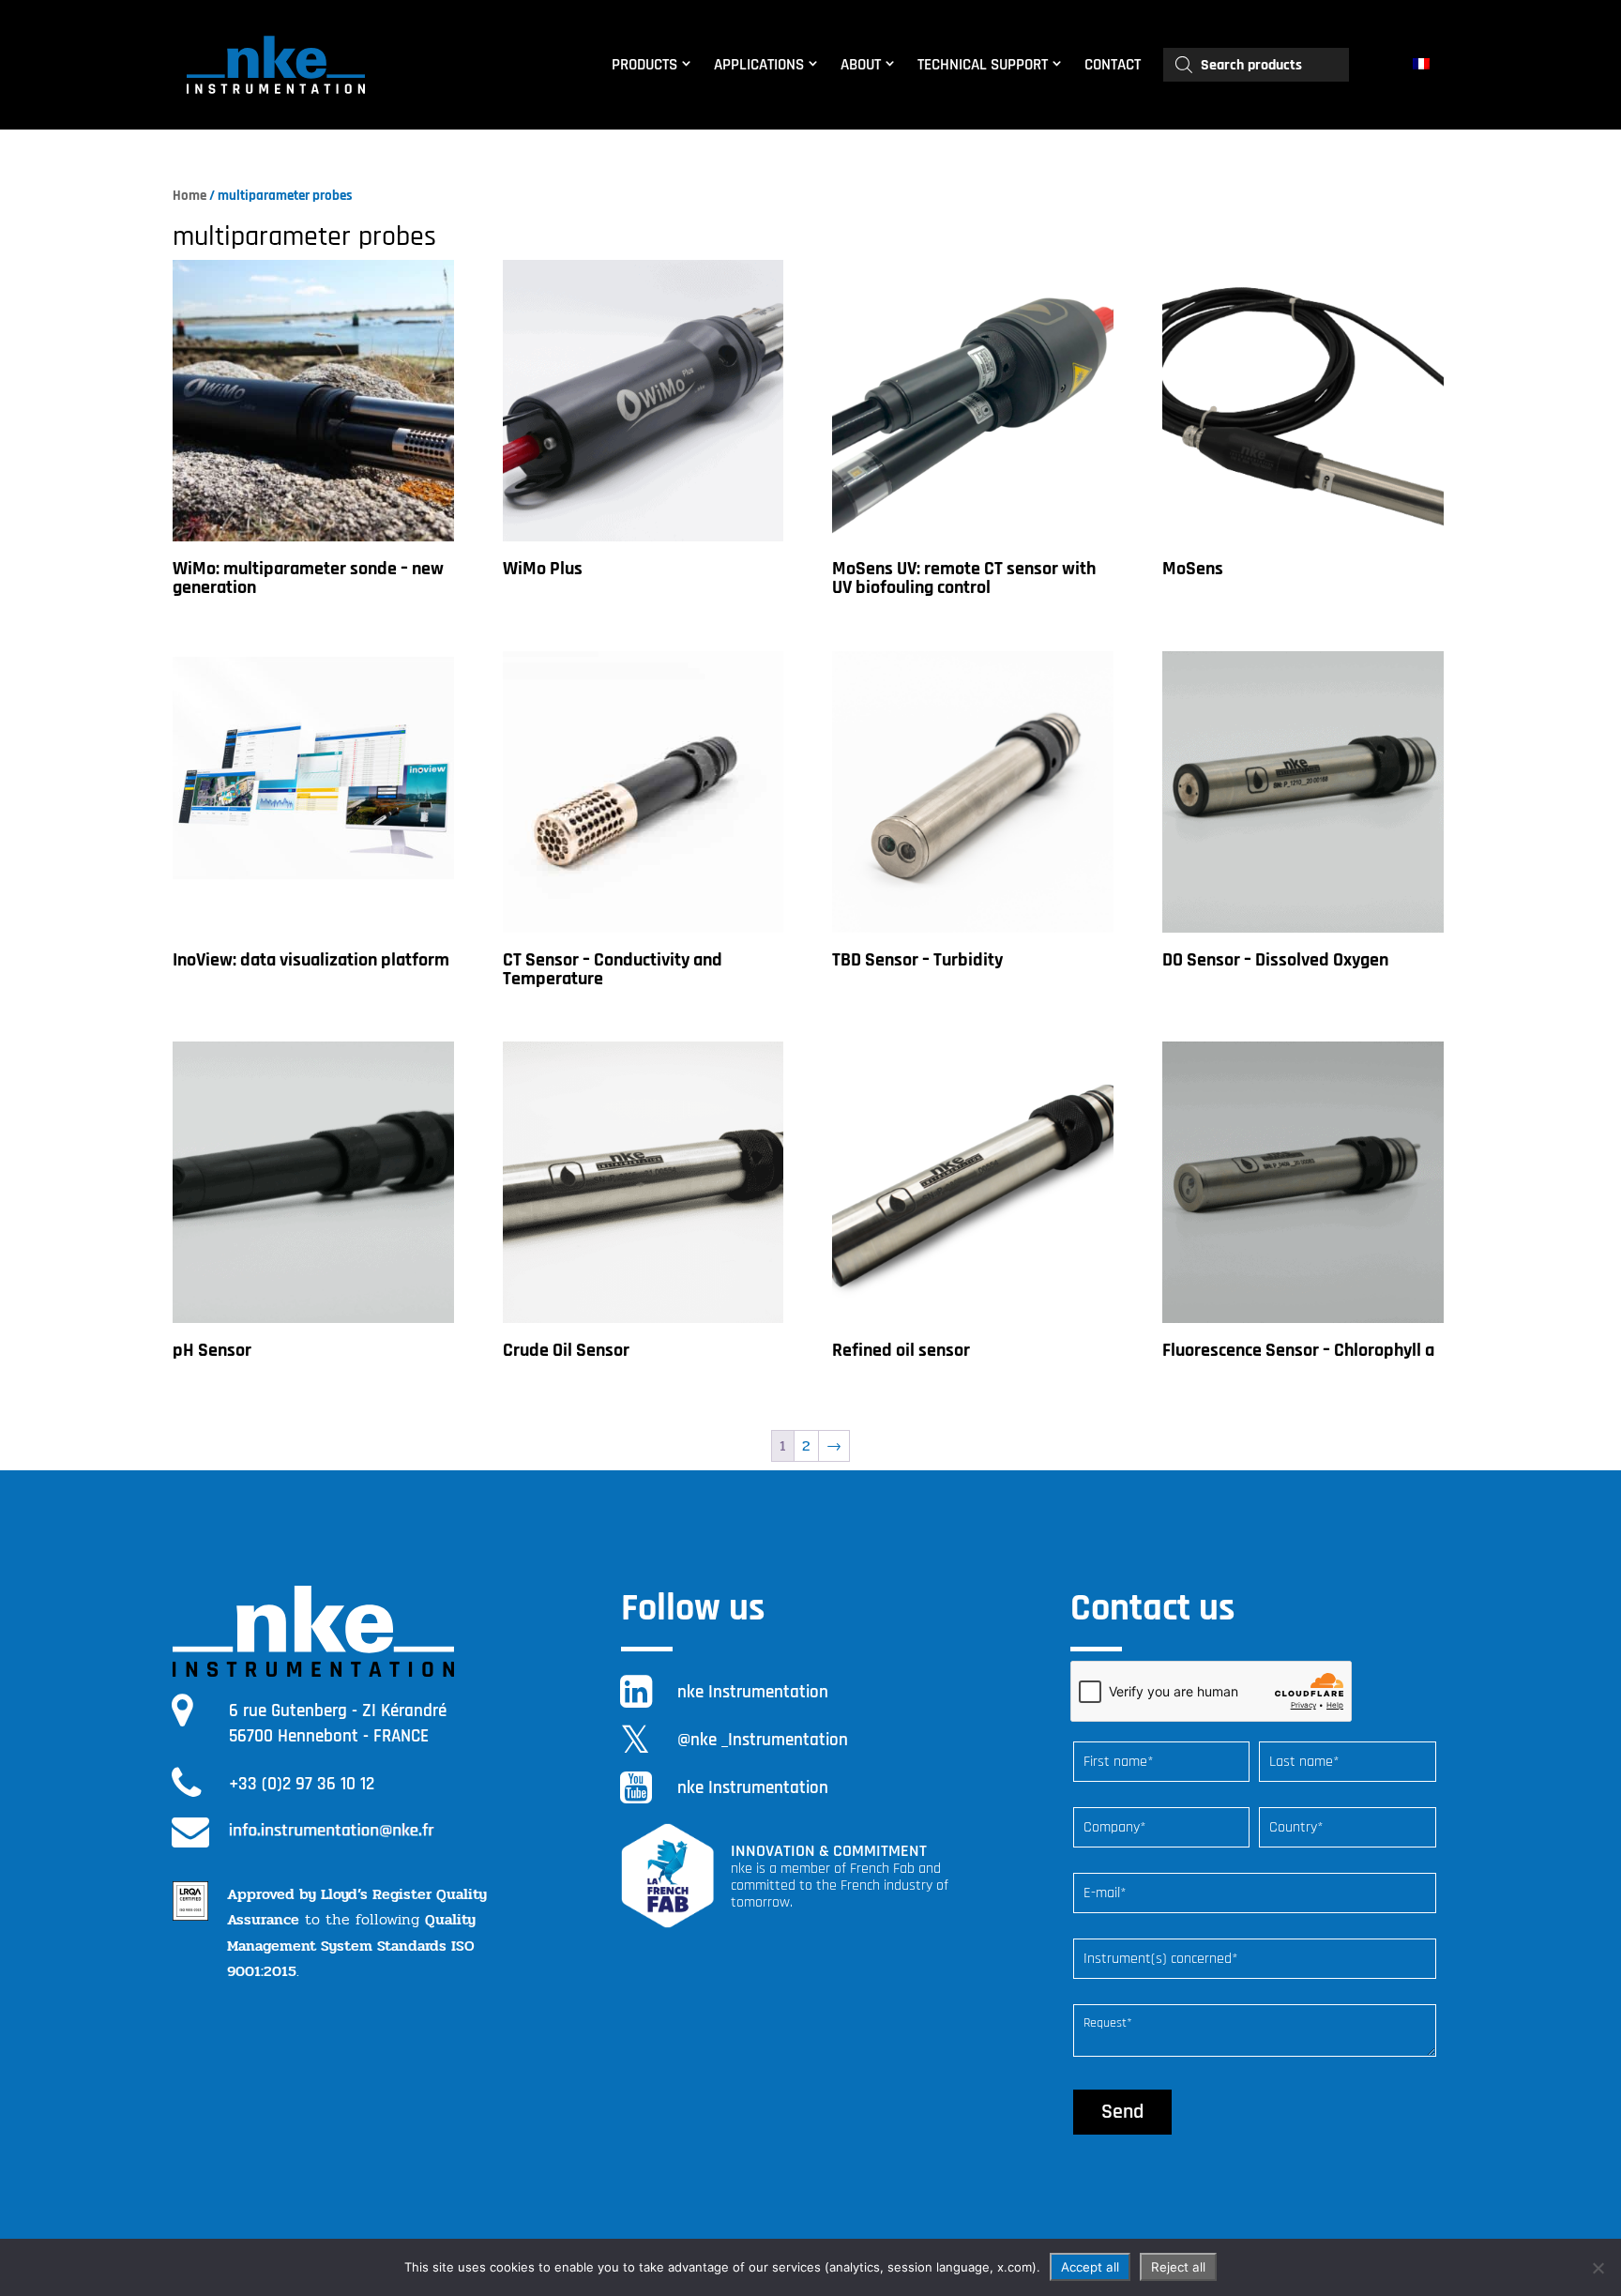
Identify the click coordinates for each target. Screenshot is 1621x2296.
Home (189, 196)
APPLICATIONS (759, 65)
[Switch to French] (1424, 65)
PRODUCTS (644, 65)
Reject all (1178, 2267)
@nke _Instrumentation (763, 1740)
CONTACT (1113, 65)
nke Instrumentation (753, 1692)
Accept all (1090, 2267)
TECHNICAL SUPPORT (983, 65)
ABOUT (861, 65)
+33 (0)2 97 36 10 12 (302, 1784)
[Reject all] (1598, 2268)
